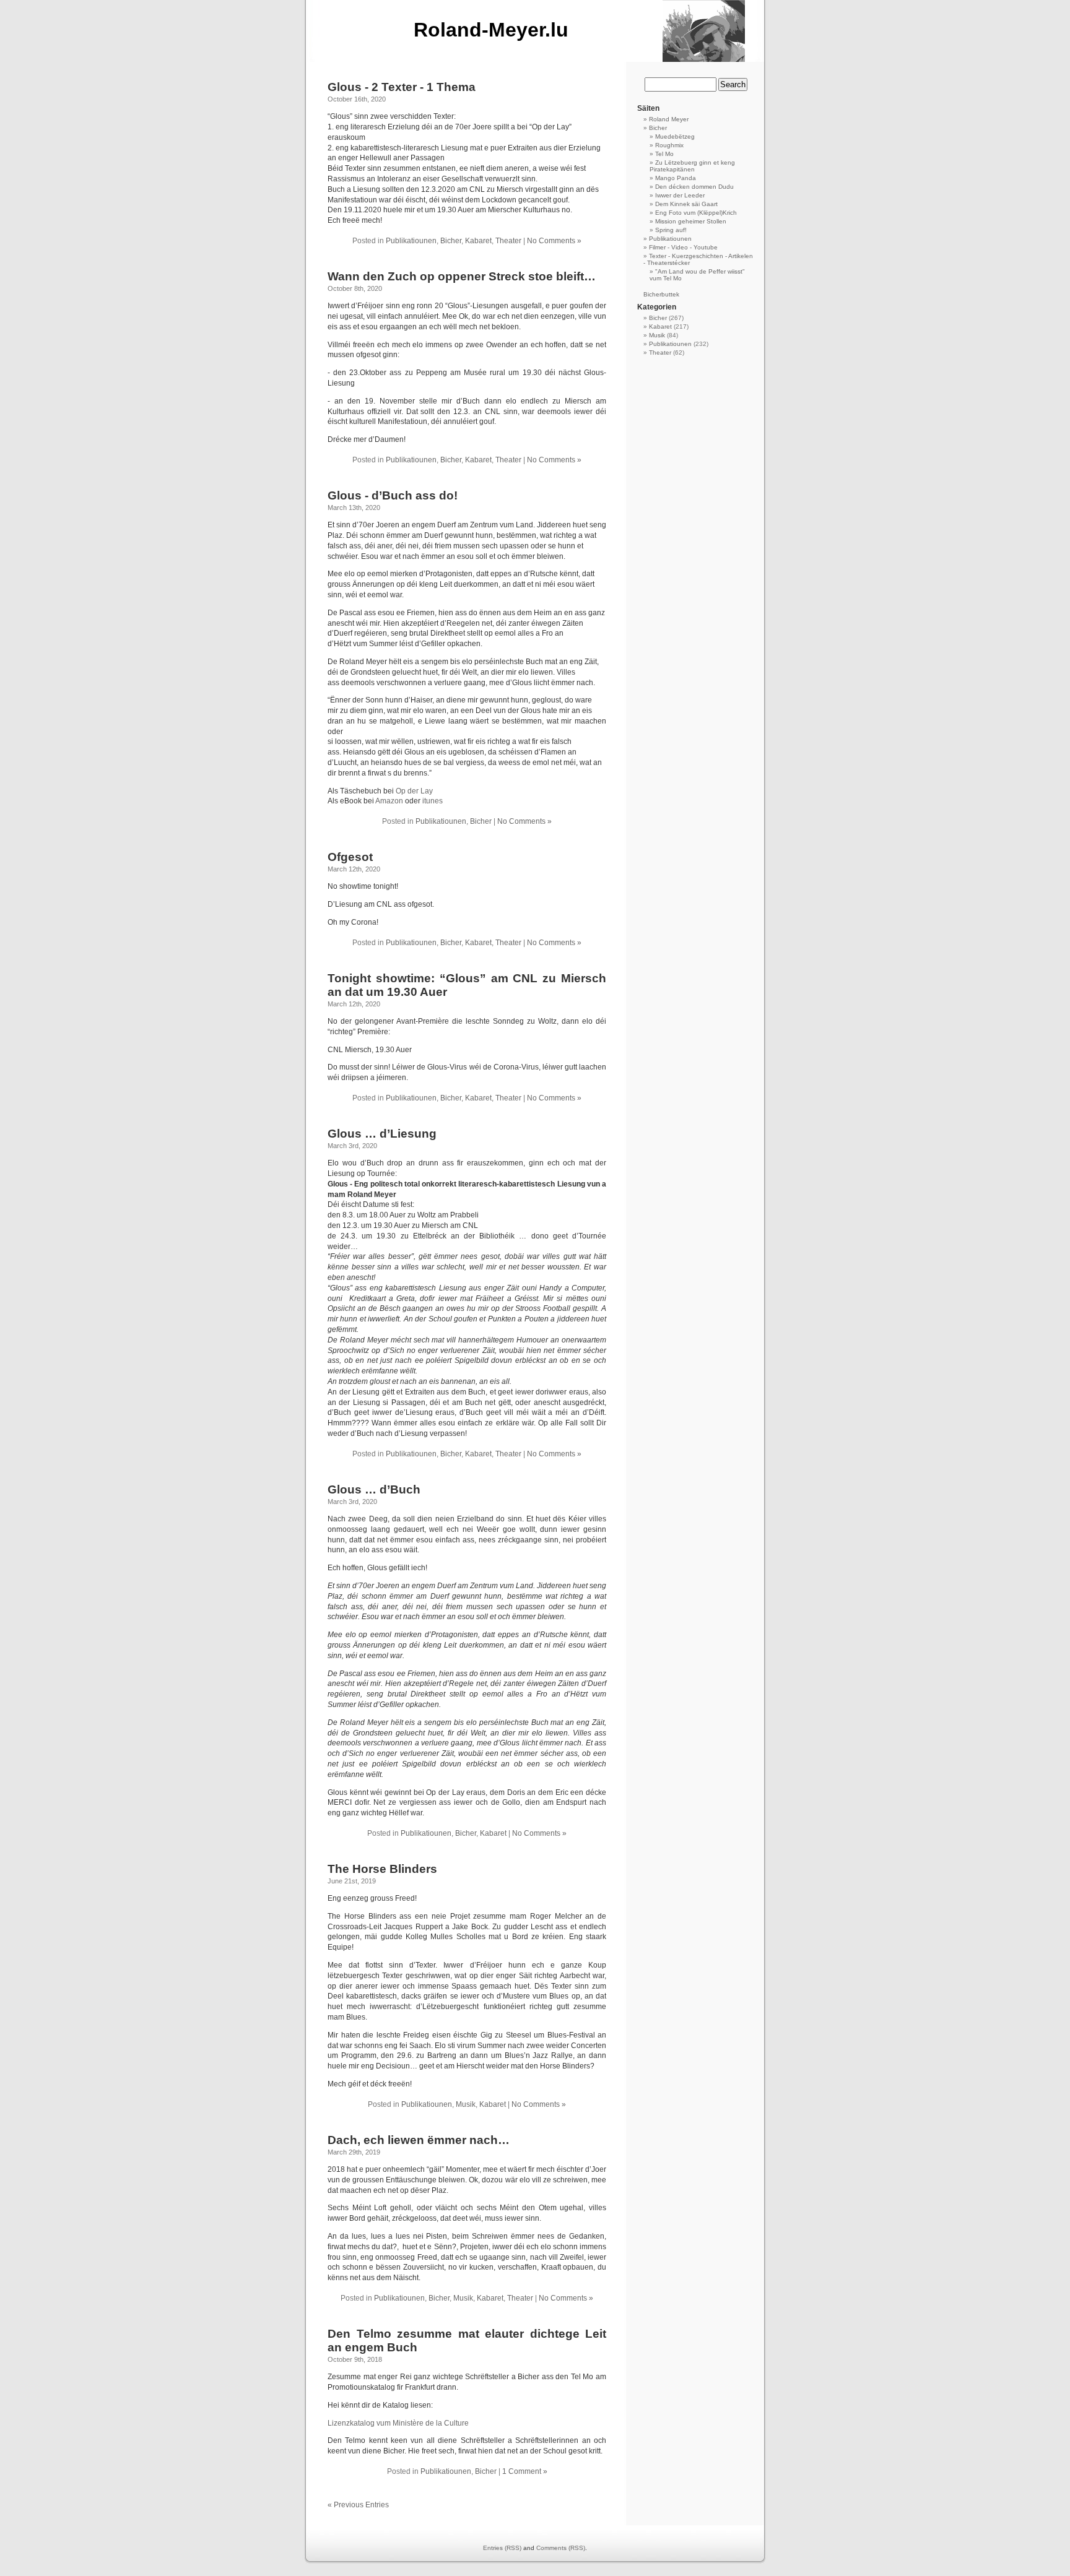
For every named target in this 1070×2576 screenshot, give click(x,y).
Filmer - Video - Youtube (683, 247)
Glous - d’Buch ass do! (393, 495)
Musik (466, 2104)
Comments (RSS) (561, 2548)
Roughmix (669, 145)
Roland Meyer (669, 119)
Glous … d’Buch (374, 1489)
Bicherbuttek (661, 294)
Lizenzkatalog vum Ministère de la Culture (398, 2423)
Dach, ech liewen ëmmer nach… (419, 2140)
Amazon (389, 801)
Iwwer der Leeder (680, 195)
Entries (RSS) (502, 2548)
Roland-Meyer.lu (491, 30)
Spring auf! (671, 230)
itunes (432, 801)
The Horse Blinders (382, 1869)
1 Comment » (525, 2471)
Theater (508, 241)
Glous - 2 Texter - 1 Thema (402, 87)
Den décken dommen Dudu (694, 187)
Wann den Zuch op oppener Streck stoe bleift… (462, 276)
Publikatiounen (411, 241)
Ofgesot (350, 857)
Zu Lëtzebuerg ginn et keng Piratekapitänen (692, 166)
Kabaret (478, 241)
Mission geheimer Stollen (691, 221)
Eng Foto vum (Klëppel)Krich (696, 213)
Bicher (451, 241)
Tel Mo (664, 154)
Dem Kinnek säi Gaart (686, 204)
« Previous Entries (358, 2505)
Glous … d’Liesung (382, 1134)
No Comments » (554, 241)
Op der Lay (414, 791)
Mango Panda (676, 178)
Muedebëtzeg (675, 136)
